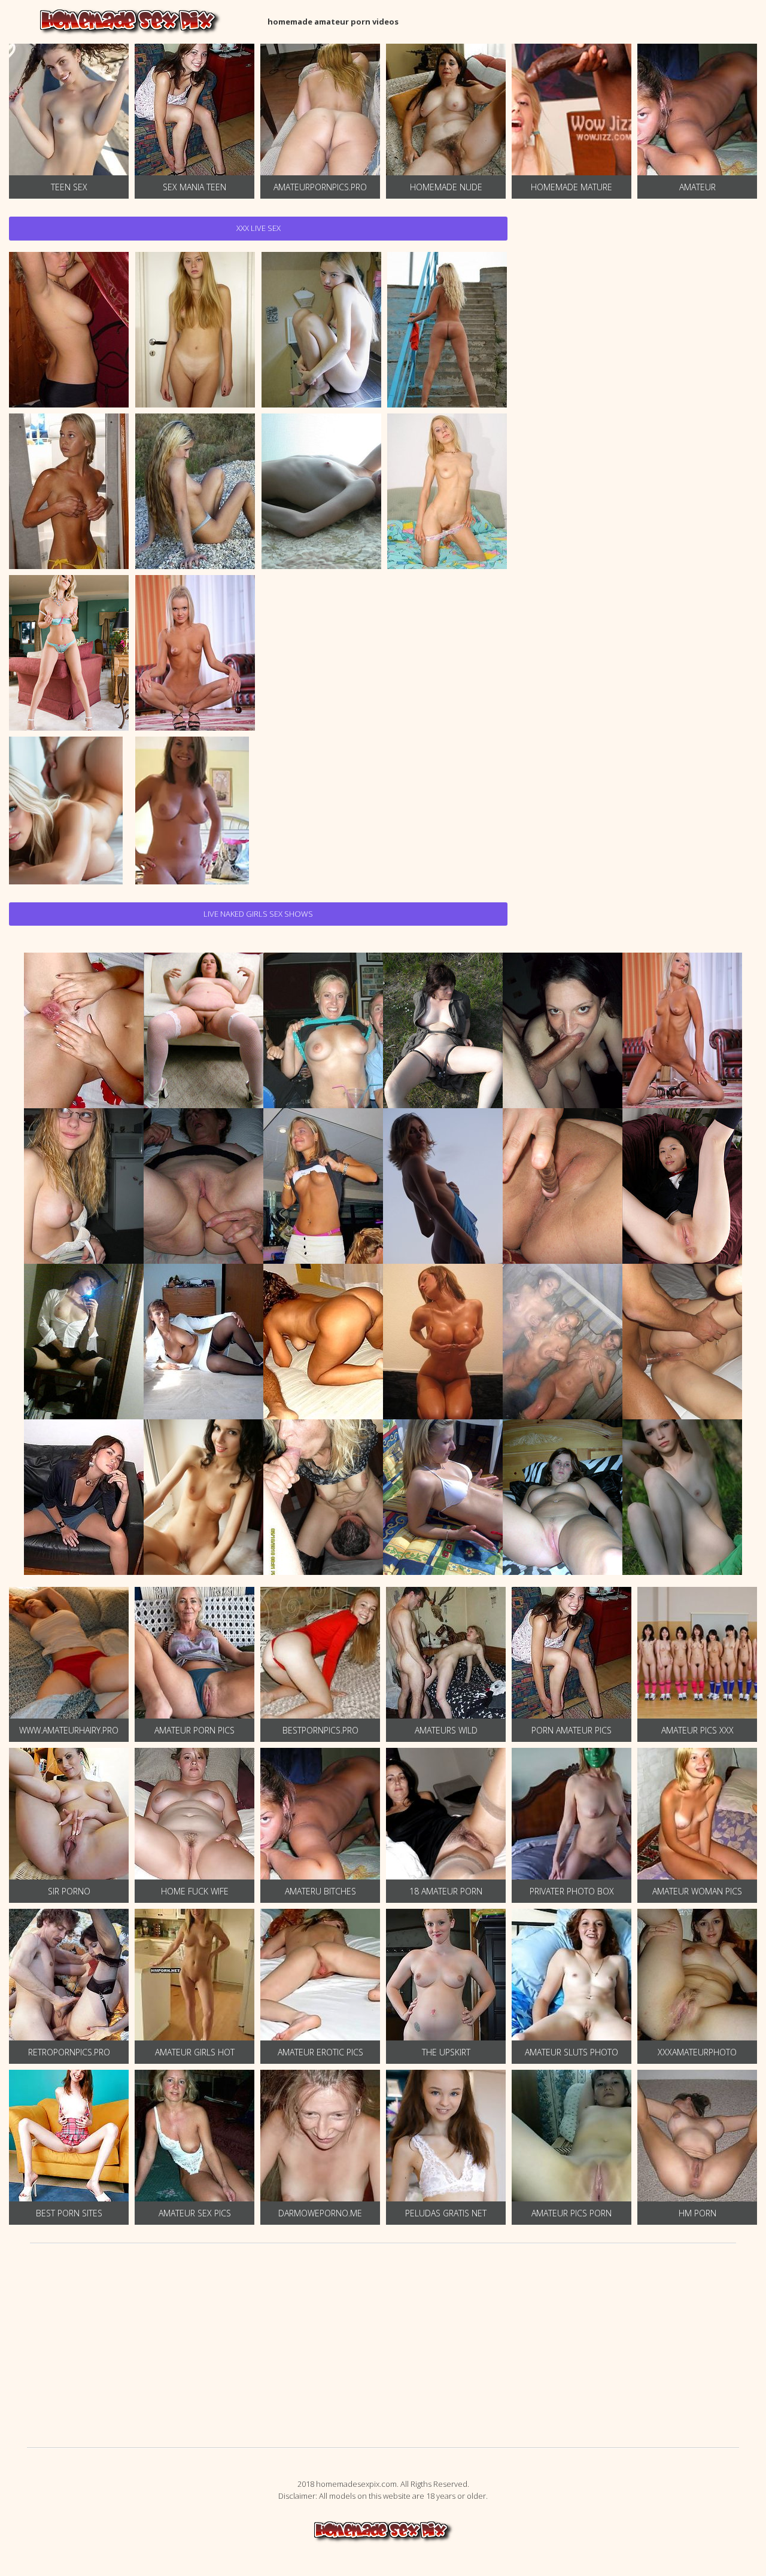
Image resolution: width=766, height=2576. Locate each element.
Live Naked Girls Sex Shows (258, 914)
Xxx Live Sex (259, 228)
